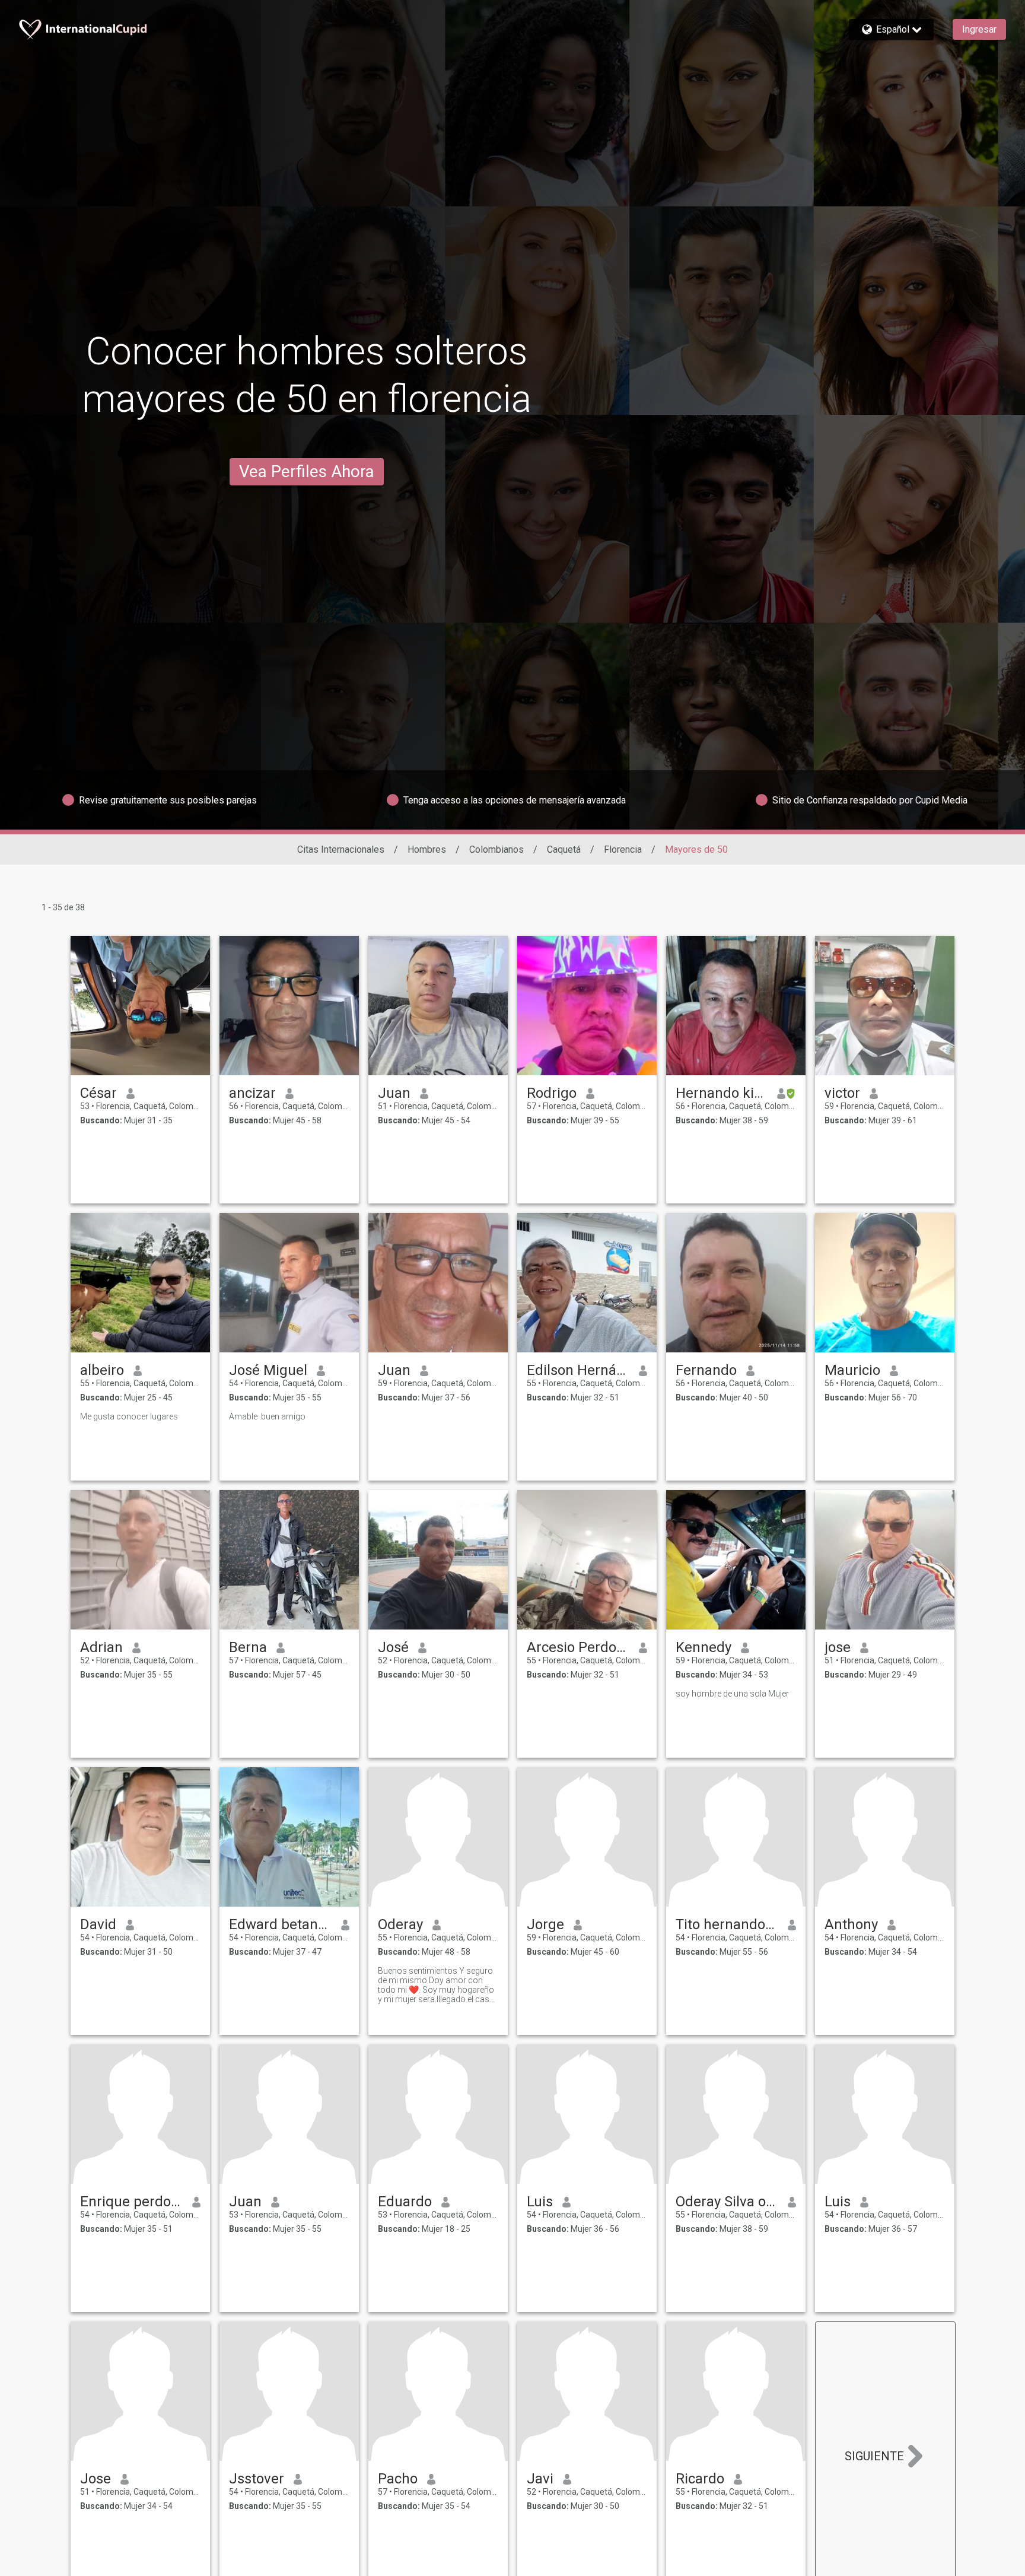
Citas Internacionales (341, 849)
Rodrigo (552, 1093)
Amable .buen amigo (267, 1416)
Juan (394, 1093)
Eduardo (405, 2202)
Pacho (398, 2479)
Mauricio (852, 1370)
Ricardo (700, 2479)
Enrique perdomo (131, 2202)
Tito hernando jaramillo (727, 1924)
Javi (540, 2479)
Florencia (623, 849)
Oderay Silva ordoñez (727, 2202)
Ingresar (979, 29)
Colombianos (496, 849)
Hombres (427, 849)
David (98, 1924)
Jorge (545, 1924)
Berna (248, 1647)
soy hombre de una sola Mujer (732, 1694)
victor (842, 1093)
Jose (96, 2479)
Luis (540, 2202)
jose (838, 1647)
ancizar (252, 1093)
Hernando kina (722, 1093)
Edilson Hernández (578, 1370)
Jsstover (257, 2479)
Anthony (851, 1924)
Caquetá (564, 849)
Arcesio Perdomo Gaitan (578, 1647)
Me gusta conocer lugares (129, 1416)
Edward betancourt (280, 1924)
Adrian (101, 1647)
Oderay (400, 1924)
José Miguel (268, 1370)
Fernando (706, 1370)
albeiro (102, 1370)
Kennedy (704, 1647)
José (393, 1647)
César (98, 1093)
